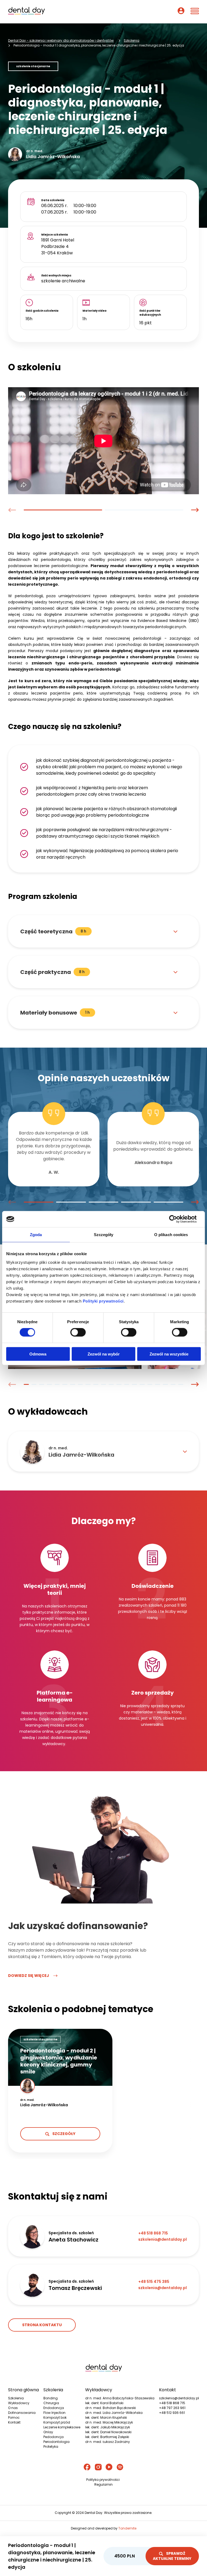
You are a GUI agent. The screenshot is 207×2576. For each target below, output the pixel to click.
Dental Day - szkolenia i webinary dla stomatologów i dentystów (61, 40)
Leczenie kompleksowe (62, 2427)
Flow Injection (54, 2413)
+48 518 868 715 (172, 2403)
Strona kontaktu (42, 2325)
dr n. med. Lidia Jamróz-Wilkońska (114, 2413)
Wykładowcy (19, 2403)
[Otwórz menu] (195, 12)
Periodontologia (56, 2442)
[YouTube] (109, 2468)
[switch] (78, 1332)
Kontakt (14, 2422)
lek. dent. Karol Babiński (104, 2403)
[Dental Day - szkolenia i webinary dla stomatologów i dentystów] (26, 12)
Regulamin (103, 2484)
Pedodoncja (54, 2437)
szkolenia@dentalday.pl (179, 2398)
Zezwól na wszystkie (169, 1354)
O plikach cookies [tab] (171, 1235)
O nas (13, 2408)
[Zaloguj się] (181, 12)
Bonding (51, 2398)
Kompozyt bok (55, 2417)
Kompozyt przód (57, 2422)
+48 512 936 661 (172, 2413)
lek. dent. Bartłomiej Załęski (107, 2437)
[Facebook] (87, 2468)
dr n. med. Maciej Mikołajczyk (109, 2422)
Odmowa (38, 1354)
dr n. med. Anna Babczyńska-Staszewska (120, 2398)
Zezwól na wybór (104, 1354)
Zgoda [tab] (36, 1235)
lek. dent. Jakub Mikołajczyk (108, 2427)
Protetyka (51, 2447)
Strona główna (23, 2390)
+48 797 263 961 (172, 2408)
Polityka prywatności (103, 2480)
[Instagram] (98, 2468)
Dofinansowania (22, 2413)
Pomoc (14, 2417)
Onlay (48, 2432)
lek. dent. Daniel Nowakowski (108, 2432)
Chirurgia (51, 2403)
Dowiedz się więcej (29, 1976)
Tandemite (127, 2528)
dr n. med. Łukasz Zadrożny (108, 2442)
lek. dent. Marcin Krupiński (106, 2417)
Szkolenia (132, 40)
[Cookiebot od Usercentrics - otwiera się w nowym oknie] (177, 1219)
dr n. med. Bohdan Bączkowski (111, 2408)
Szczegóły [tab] (104, 1235)
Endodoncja (54, 2408)
